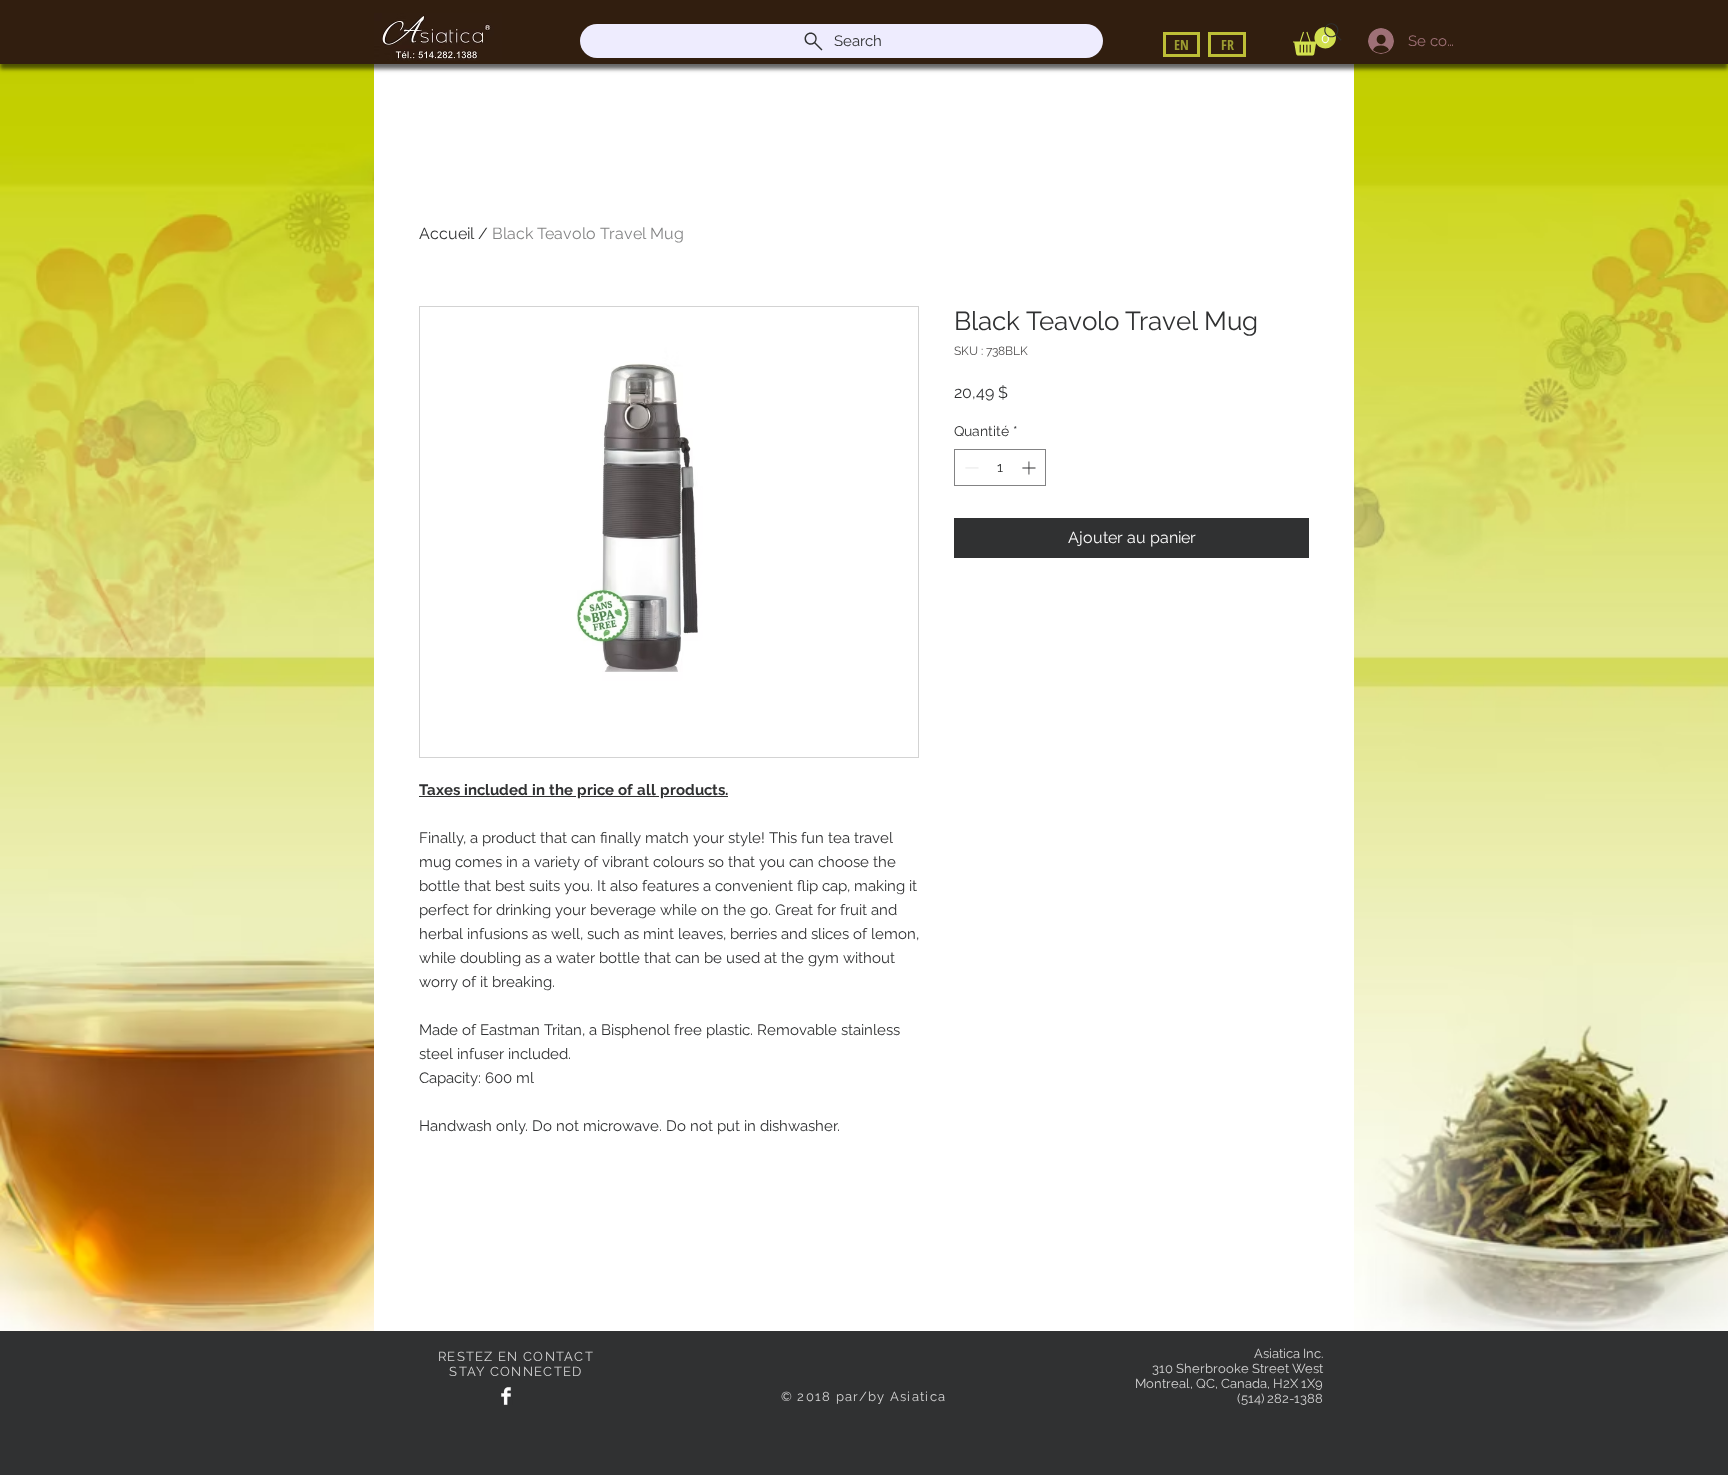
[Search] (1333, 32)
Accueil (446, 233)
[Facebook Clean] (506, 1396)
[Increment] (1030, 467)
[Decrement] (969, 467)
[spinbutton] (1000, 467)
